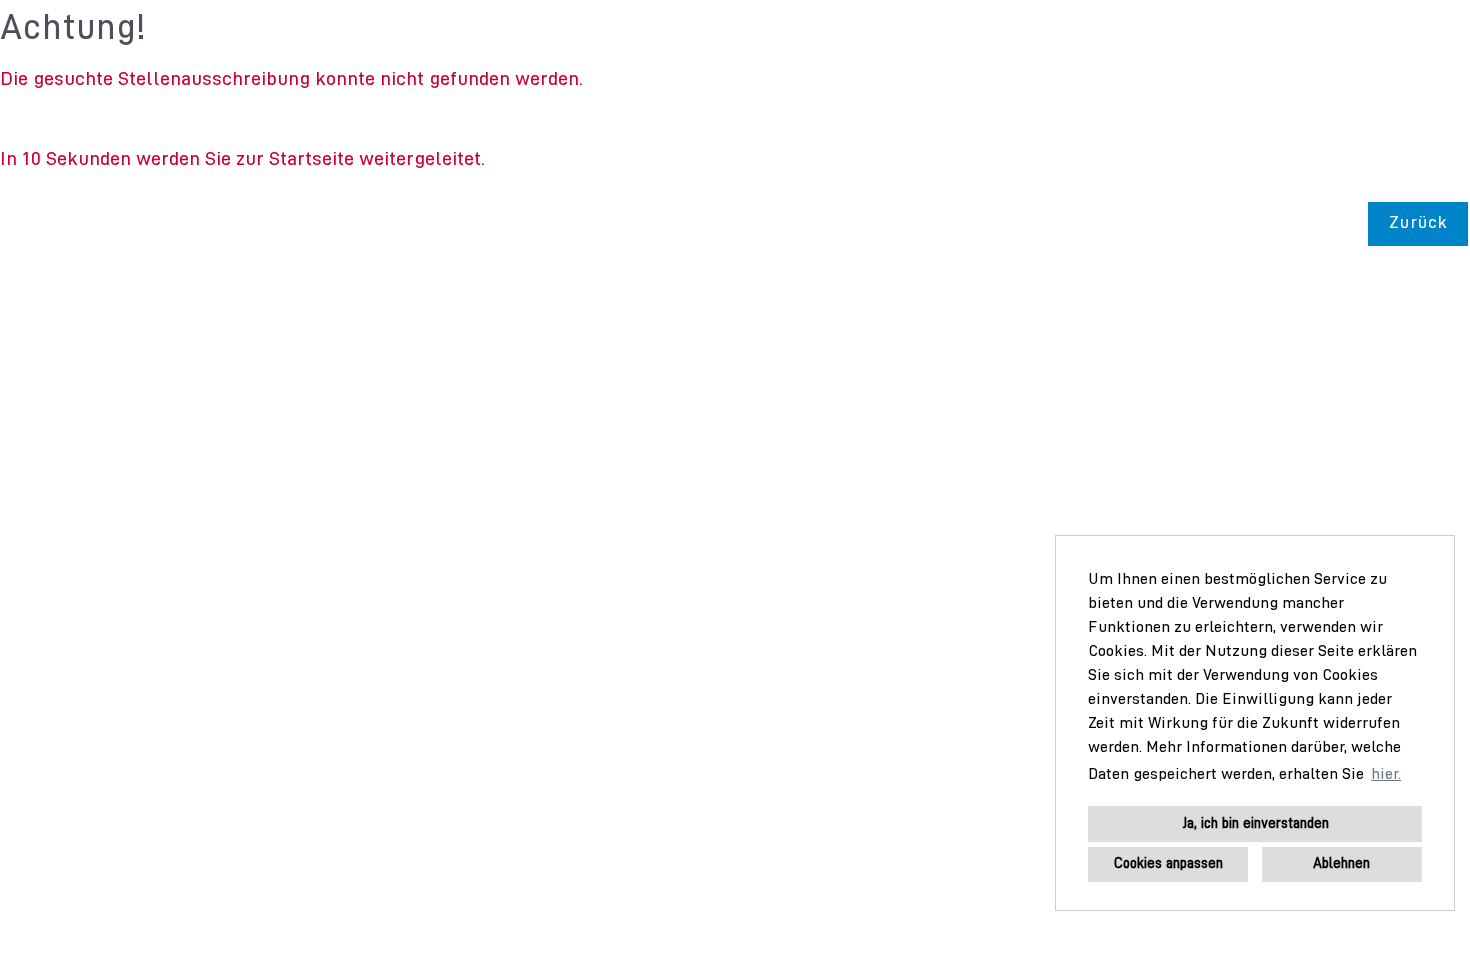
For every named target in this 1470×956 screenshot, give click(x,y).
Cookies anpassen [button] (1168, 864)
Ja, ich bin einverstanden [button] (1255, 824)
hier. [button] (1386, 775)
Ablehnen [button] (1341, 864)
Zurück (1418, 223)
